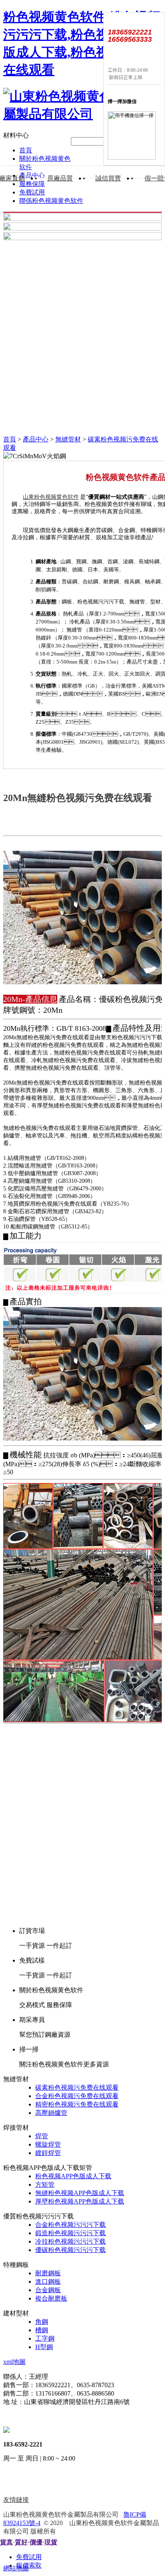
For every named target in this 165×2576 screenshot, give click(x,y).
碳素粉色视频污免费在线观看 (77, 2087)
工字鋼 (45, 2338)
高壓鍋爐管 (51, 2113)
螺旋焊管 (48, 2144)
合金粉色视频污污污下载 (70, 2225)
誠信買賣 (108, 178)
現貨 (51, 2542)
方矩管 (45, 2184)
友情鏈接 (16, 2500)
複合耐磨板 (51, 2298)
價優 (36, 2542)
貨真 (6, 2542)
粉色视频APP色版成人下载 (73, 2176)
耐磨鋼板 (48, 2273)
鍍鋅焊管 (48, 2153)
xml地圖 (14, 2362)
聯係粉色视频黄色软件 (51, 201)
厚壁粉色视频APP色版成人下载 (80, 2201)
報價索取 (29, 2565)
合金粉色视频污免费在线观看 (77, 2096)
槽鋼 (42, 2330)
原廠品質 (60, 178)
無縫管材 (68, 439)
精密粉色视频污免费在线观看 (77, 2104)
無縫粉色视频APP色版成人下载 (80, 2193)
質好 (21, 2542)
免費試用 (32, 192)
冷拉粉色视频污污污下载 (70, 2241)
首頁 (26, 150)
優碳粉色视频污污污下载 (70, 2250)
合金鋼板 (48, 2290)
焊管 (42, 2136)
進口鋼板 (48, 2282)
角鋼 (42, 2322)
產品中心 (36, 439)
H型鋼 (44, 2347)
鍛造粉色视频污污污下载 (70, 2233)
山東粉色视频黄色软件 (51, 497)
